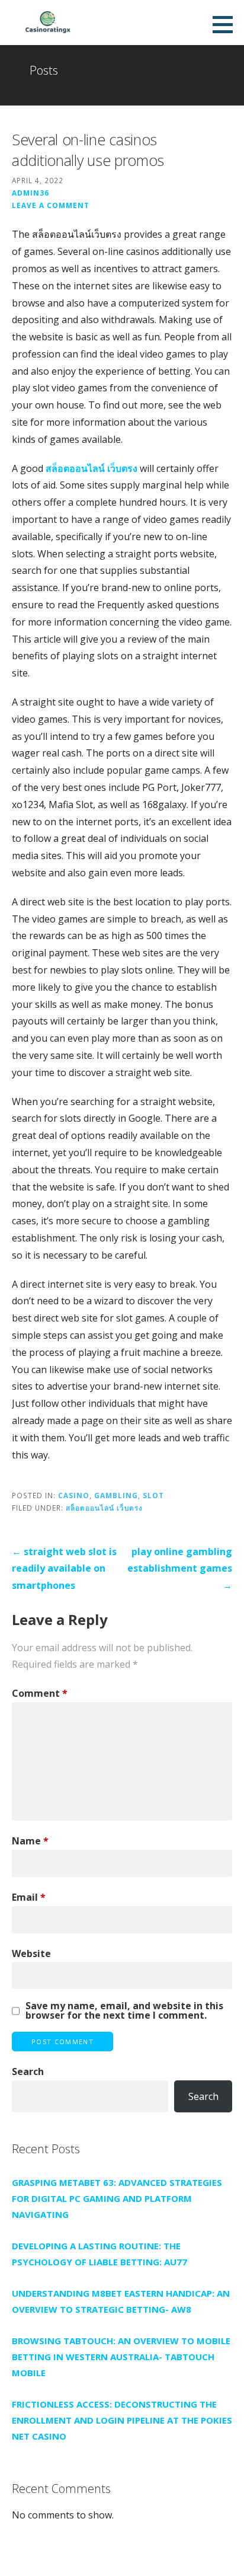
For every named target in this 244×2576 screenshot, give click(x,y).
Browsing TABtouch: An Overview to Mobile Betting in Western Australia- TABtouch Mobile (121, 2357)
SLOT (153, 1495)
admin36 (30, 193)
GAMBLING (116, 1495)
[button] (227, 24)
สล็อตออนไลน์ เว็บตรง (91, 468)
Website (31, 1953)
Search (28, 2071)
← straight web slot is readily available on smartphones (64, 1569)
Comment (40, 1693)
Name (30, 1841)
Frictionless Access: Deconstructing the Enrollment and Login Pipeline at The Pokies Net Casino (122, 2420)
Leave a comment (51, 205)
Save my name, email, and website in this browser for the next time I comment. (124, 2010)
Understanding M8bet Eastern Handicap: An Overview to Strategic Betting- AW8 (121, 2301)
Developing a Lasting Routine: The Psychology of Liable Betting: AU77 (99, 2254)
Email (29, 1897)
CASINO (74, 1495)
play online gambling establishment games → (180, 1569)
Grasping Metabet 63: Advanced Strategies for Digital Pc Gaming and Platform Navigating (117, 2198)
